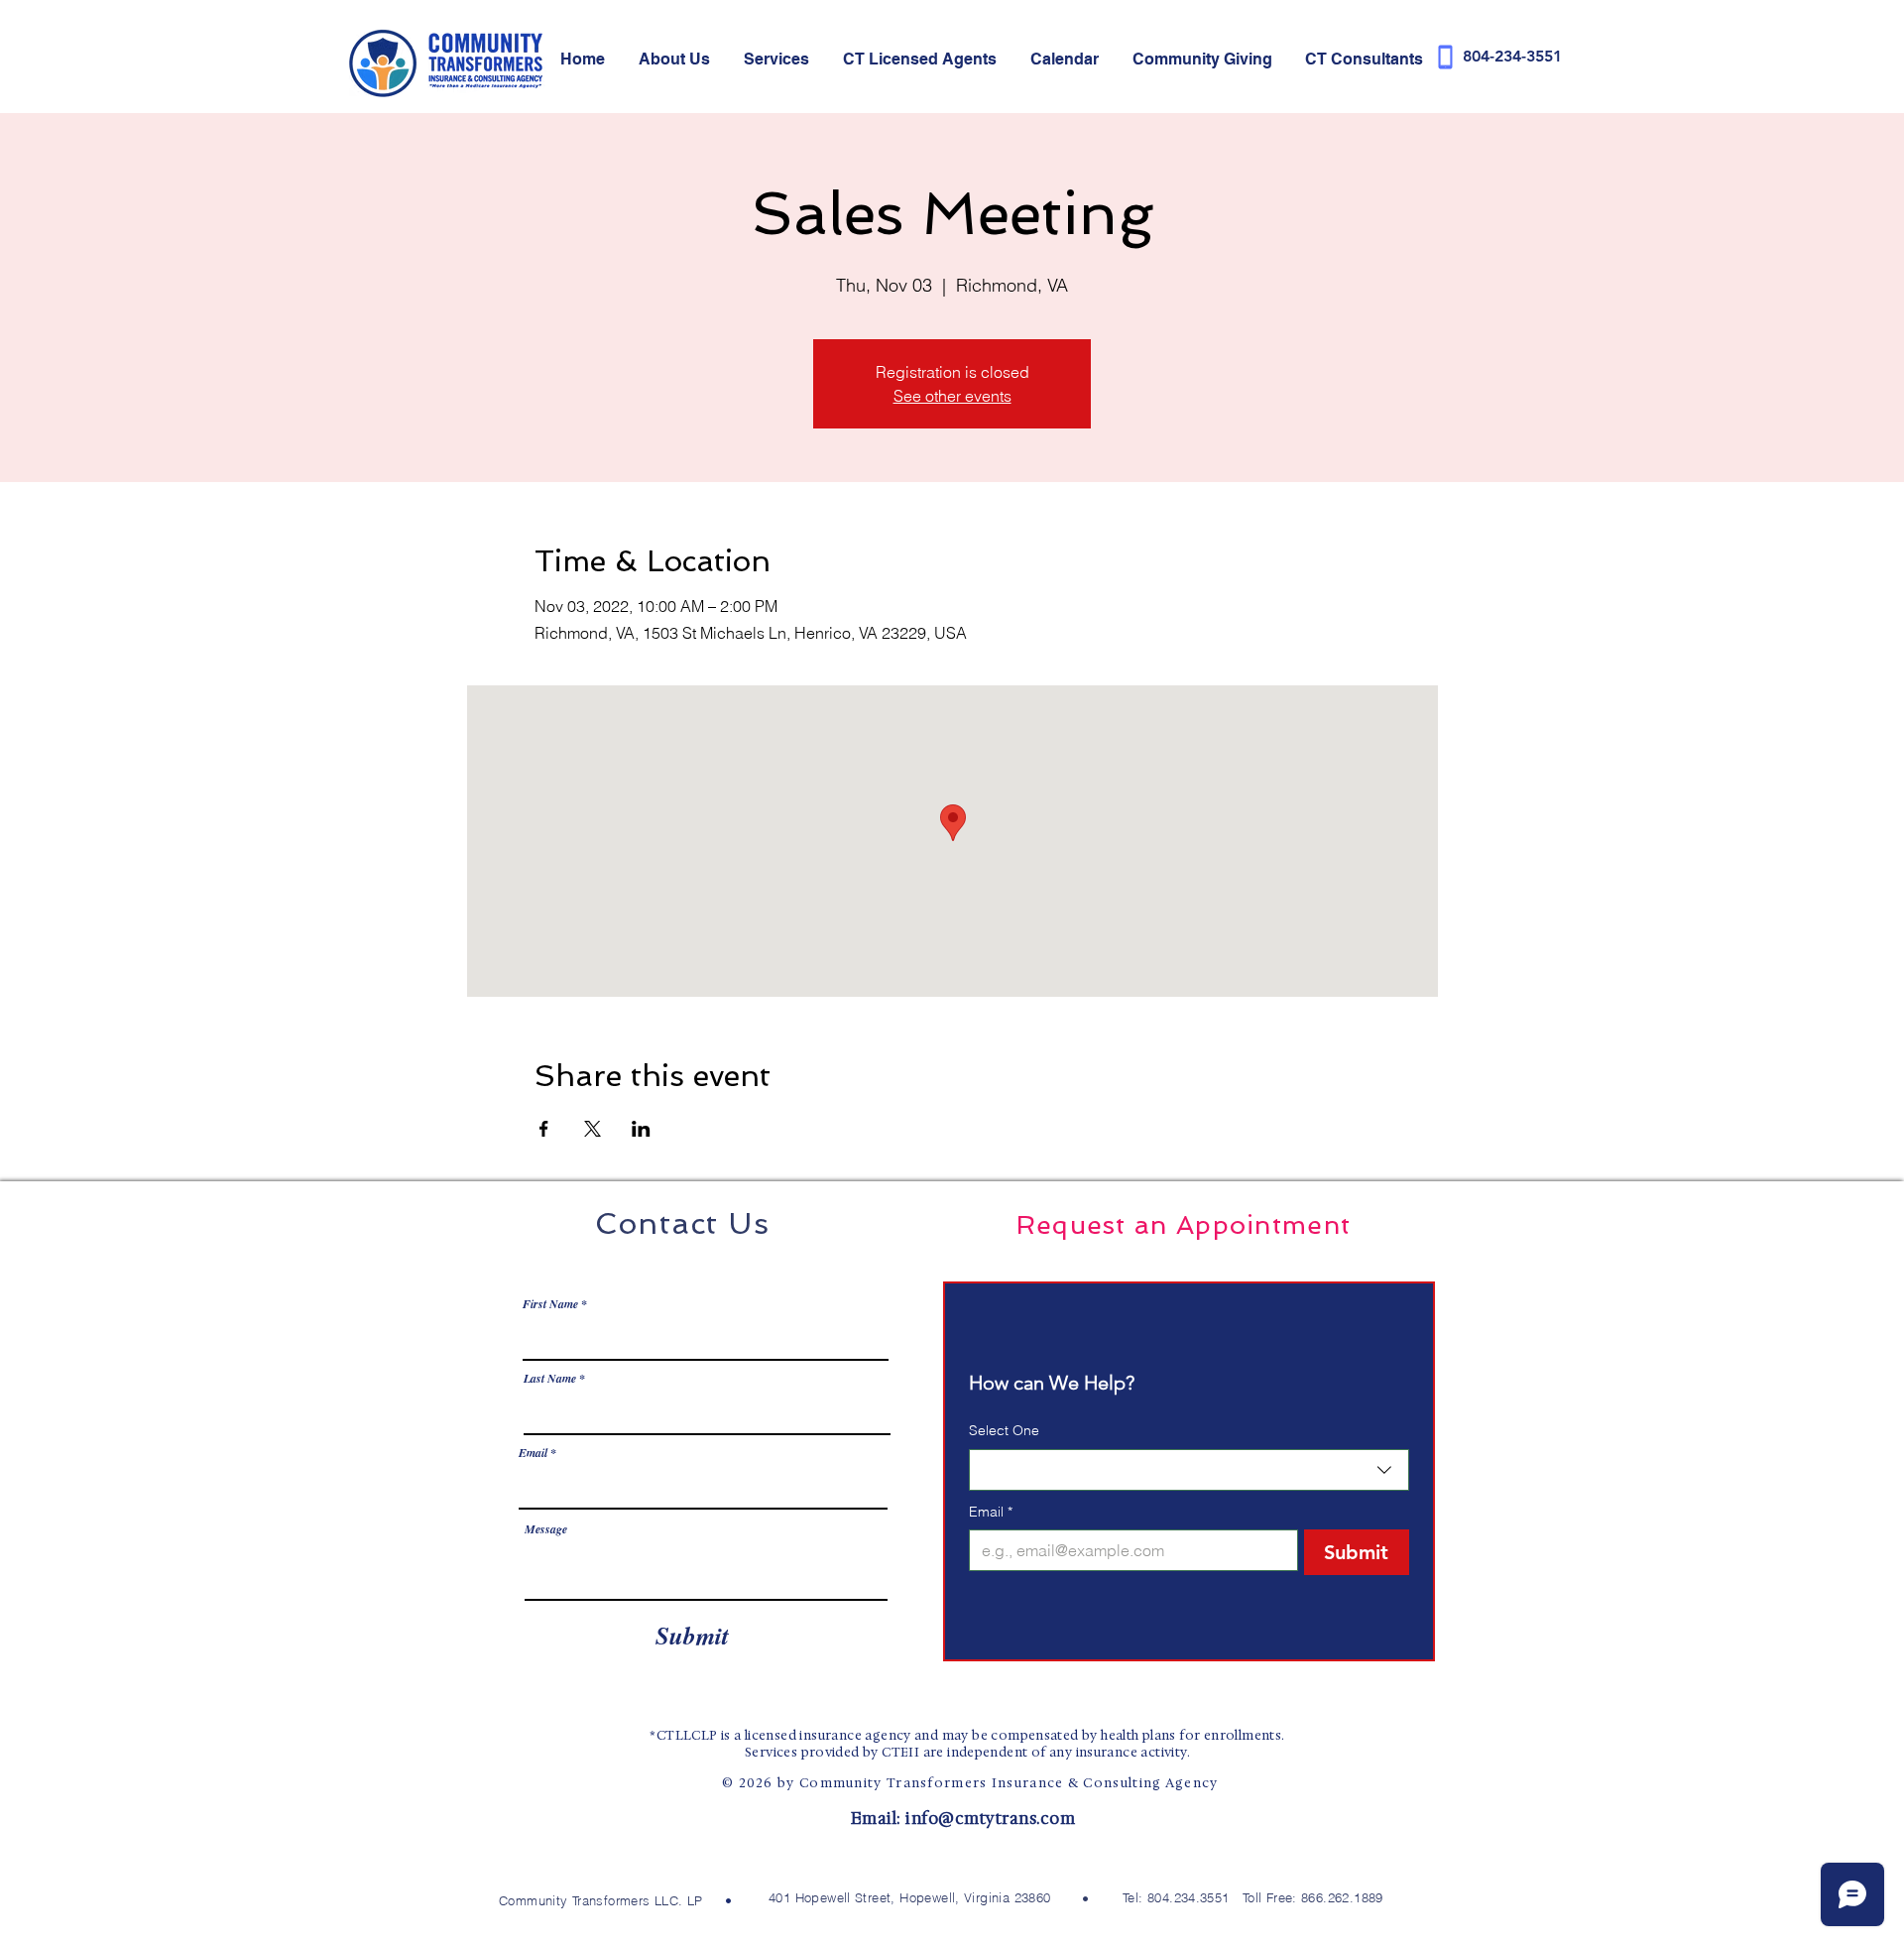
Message (546, 1529)
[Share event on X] (593, 1129)
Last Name (550, 1379)
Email (533, 1453)
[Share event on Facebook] (544, 1129)
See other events (952, 396)
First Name (550, 1304)
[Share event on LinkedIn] (641, 1129)
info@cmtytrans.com (990, 1819)
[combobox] (1189, 1470)
